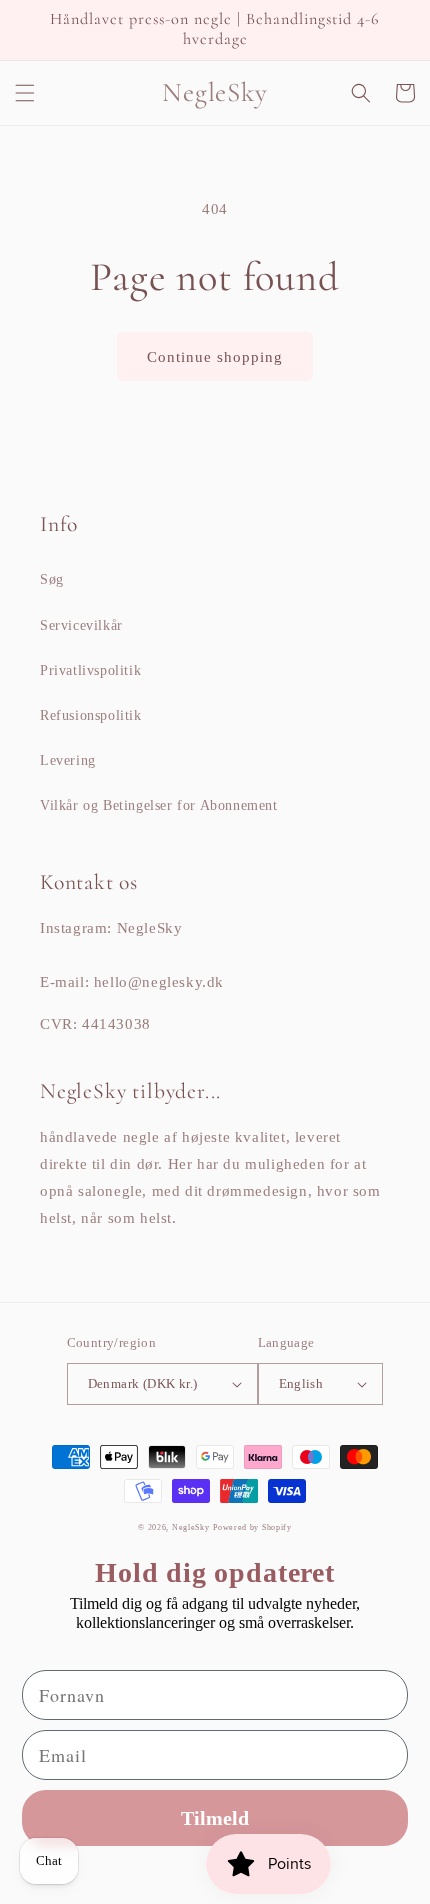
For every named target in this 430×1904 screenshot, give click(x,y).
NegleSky (191, 1527)
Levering (68, 760)
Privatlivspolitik (90, 670)
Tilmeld (215, 1818)
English (301, 1383)
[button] (25, 93)
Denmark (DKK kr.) (143, 1383)
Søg (52, 579)
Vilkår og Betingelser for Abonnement (159, 805)
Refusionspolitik (91, 715)
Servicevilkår (81, 625)
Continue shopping (215, 357)
